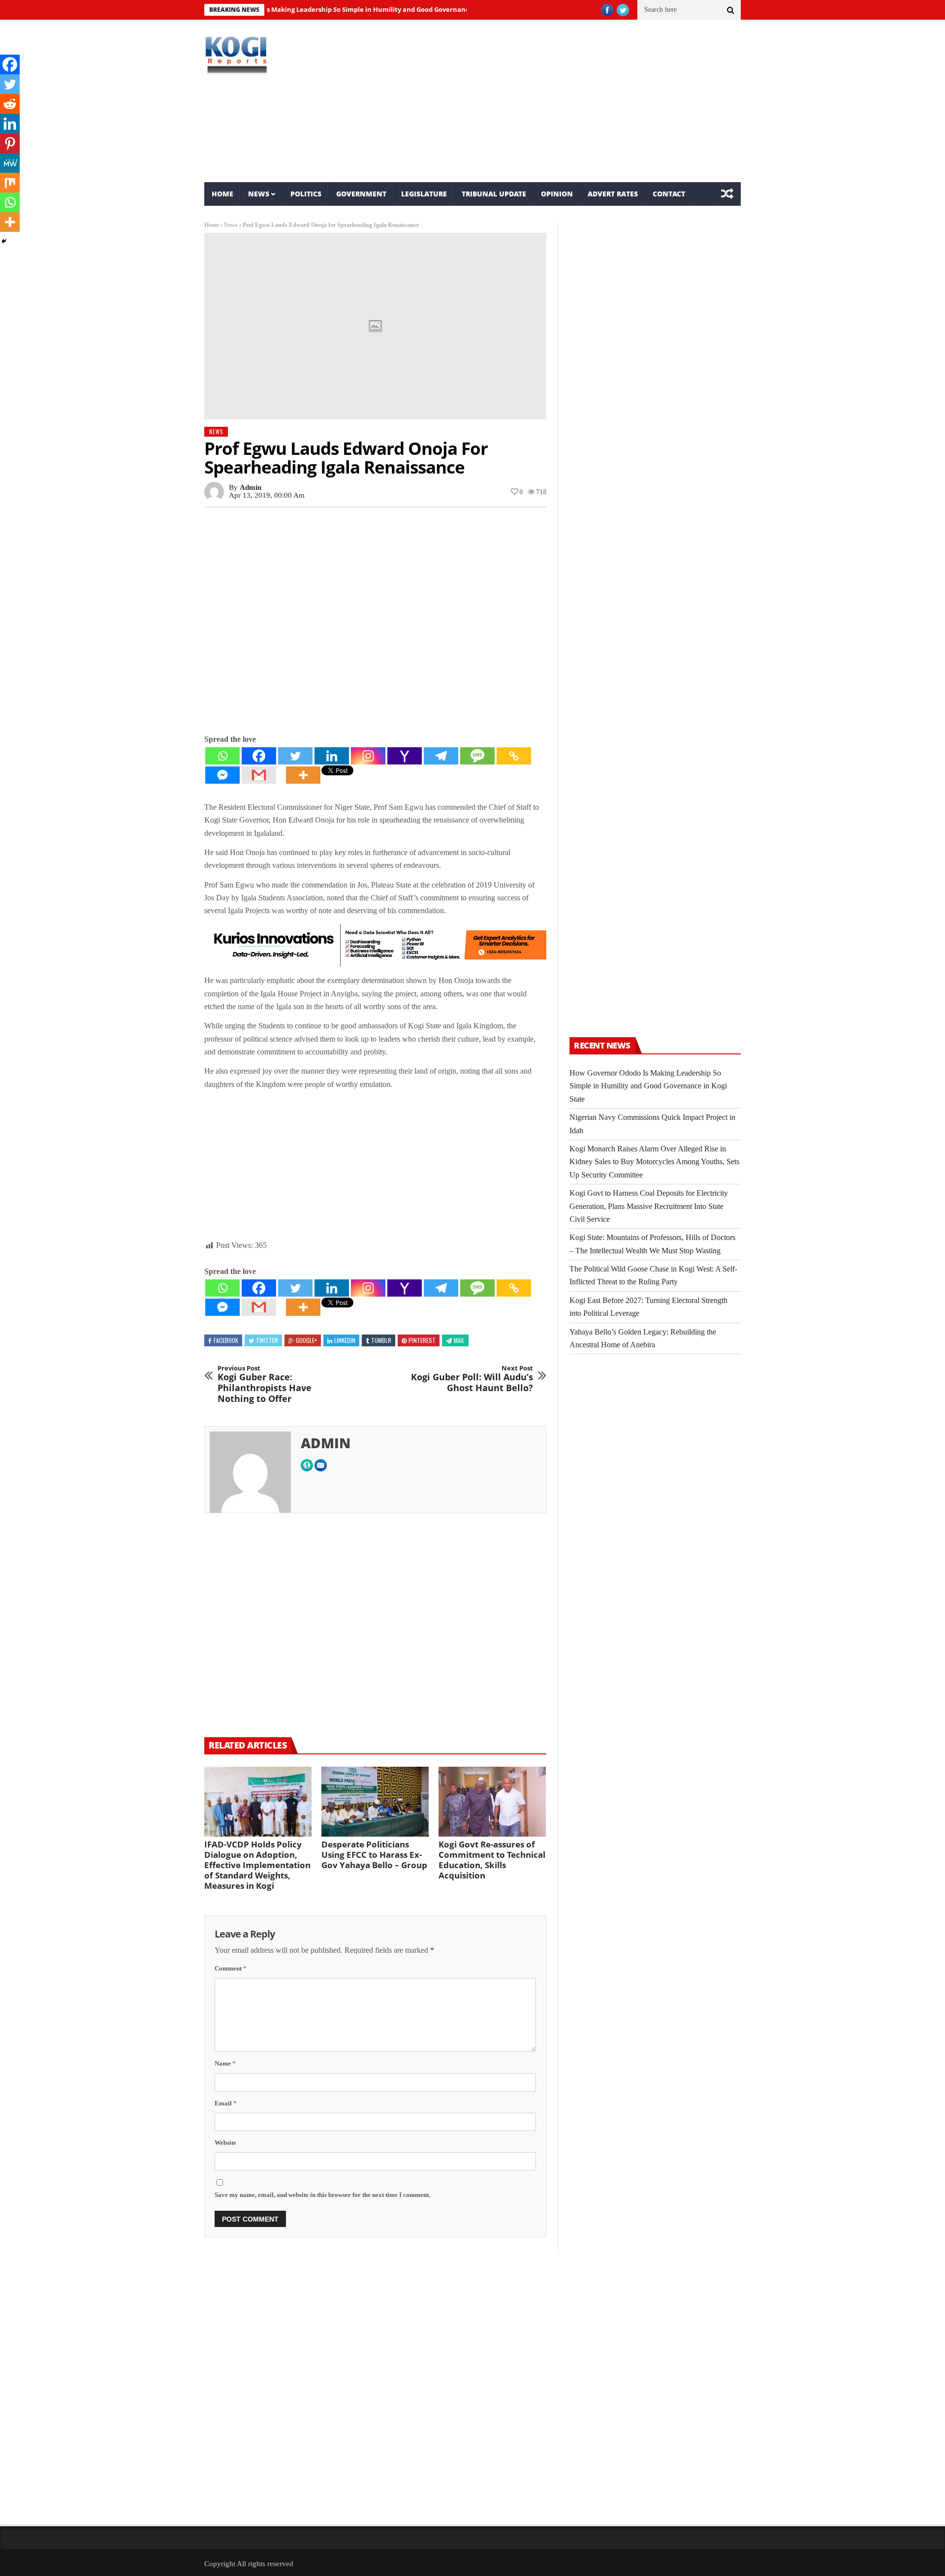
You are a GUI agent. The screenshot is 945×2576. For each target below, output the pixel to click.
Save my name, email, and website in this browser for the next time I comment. (322, 2195)
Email (226, 2103)
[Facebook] (259, 756)
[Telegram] (441, 756)
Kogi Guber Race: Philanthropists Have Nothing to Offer (265, 1384)
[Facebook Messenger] (222, 775)
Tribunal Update (494, 194)
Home (222, 194)
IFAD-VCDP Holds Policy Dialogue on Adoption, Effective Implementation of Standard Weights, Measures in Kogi (257, 1865)
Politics (306, 194)
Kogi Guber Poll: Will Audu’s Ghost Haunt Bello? (472, 1379)
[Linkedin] (332, 756)
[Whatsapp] (222, 756)
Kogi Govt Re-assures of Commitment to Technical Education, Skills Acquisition (492, 1860)
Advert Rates (613, 194)
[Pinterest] (10, 143)
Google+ (306, 1340)
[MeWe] (10, 163)
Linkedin (345, 1340)
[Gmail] (259, 775)
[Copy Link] (514, 756)
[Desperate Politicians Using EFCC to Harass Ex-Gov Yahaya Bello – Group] (375, 1802)
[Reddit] (10, 104)
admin (251, 487)
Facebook (226, 1340)
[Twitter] (295, 756)
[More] (303, 775)
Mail (459, 1340)
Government (361, 194)
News (259, 194)
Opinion (557, 194)
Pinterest (422, 1340)
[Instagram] (368, 756)
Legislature (424, 194)
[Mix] (10, 183)
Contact (669, 194)
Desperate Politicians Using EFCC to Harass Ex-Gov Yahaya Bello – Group (374, 1855)
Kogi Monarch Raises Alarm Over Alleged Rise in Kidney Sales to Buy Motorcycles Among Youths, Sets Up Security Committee (654, 1162)
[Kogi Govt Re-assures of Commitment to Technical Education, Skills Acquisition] (492, 1802)
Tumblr (381, 1340)
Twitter (267, 1340)
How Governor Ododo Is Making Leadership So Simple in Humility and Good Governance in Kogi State (309, 9)
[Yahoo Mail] (405, 756)
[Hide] (4, 241)
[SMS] (477, 756)
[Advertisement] (564, 101)
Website (225, 2143)
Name (225, 2063)
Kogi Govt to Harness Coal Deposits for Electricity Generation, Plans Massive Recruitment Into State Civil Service (649, 1206)
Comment (231, 1968)
